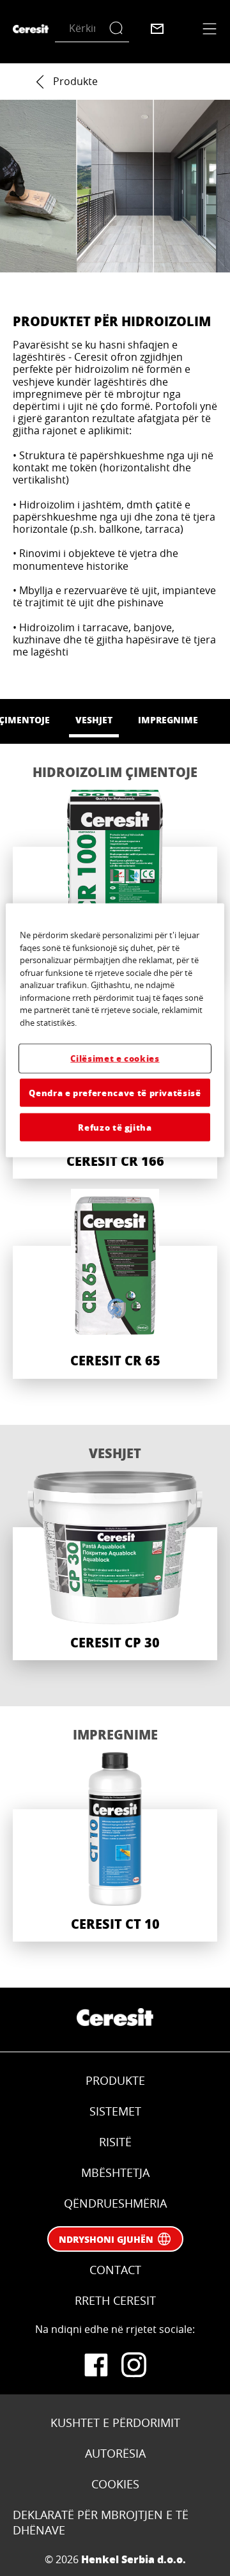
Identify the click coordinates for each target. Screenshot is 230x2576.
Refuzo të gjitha (115, 1127)
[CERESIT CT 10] (115, 1847)
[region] (115, 1031)
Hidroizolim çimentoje (115, 772)
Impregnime (115, 1734)
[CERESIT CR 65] (115, 1284)
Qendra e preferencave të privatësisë (115, 1092)
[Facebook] (96, 2365)
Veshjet (115, 1453)
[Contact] (157, 29)
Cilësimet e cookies (115, 1058)
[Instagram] (134, 2365)
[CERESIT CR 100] (115, 884)
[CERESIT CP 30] (115, 1566)
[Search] (119, 28)
